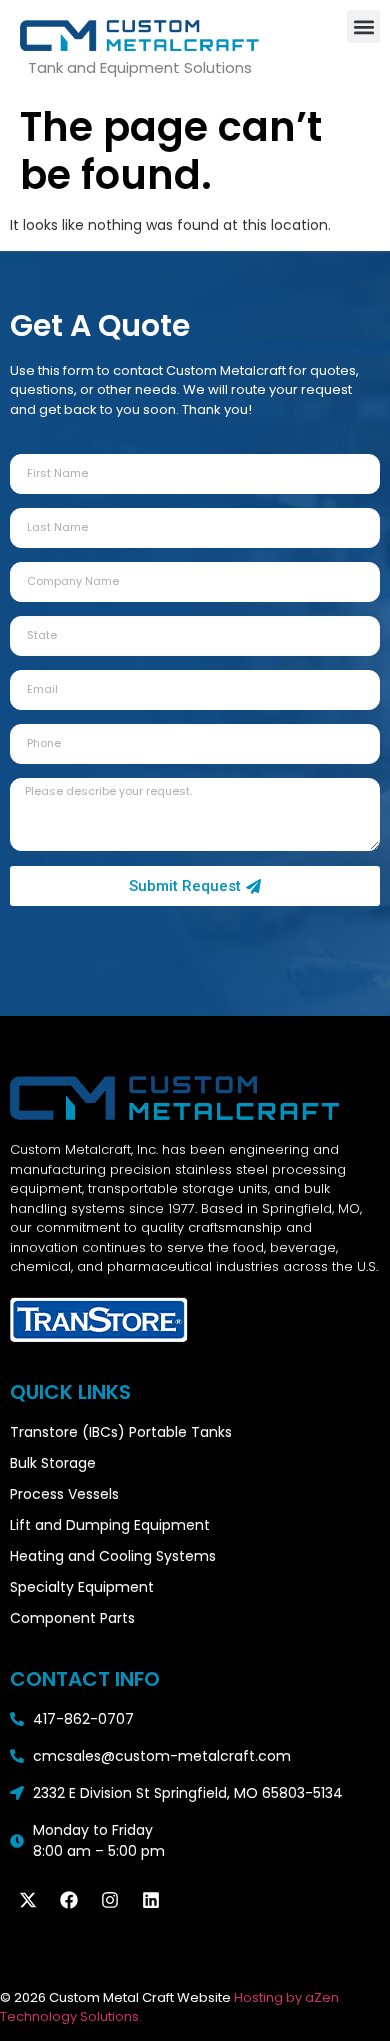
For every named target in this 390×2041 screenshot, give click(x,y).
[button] (363, 26)
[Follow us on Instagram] (110, 1900)
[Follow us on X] (28, 1900)
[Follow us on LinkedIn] (151, 1900)
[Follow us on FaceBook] (69, 1900)
